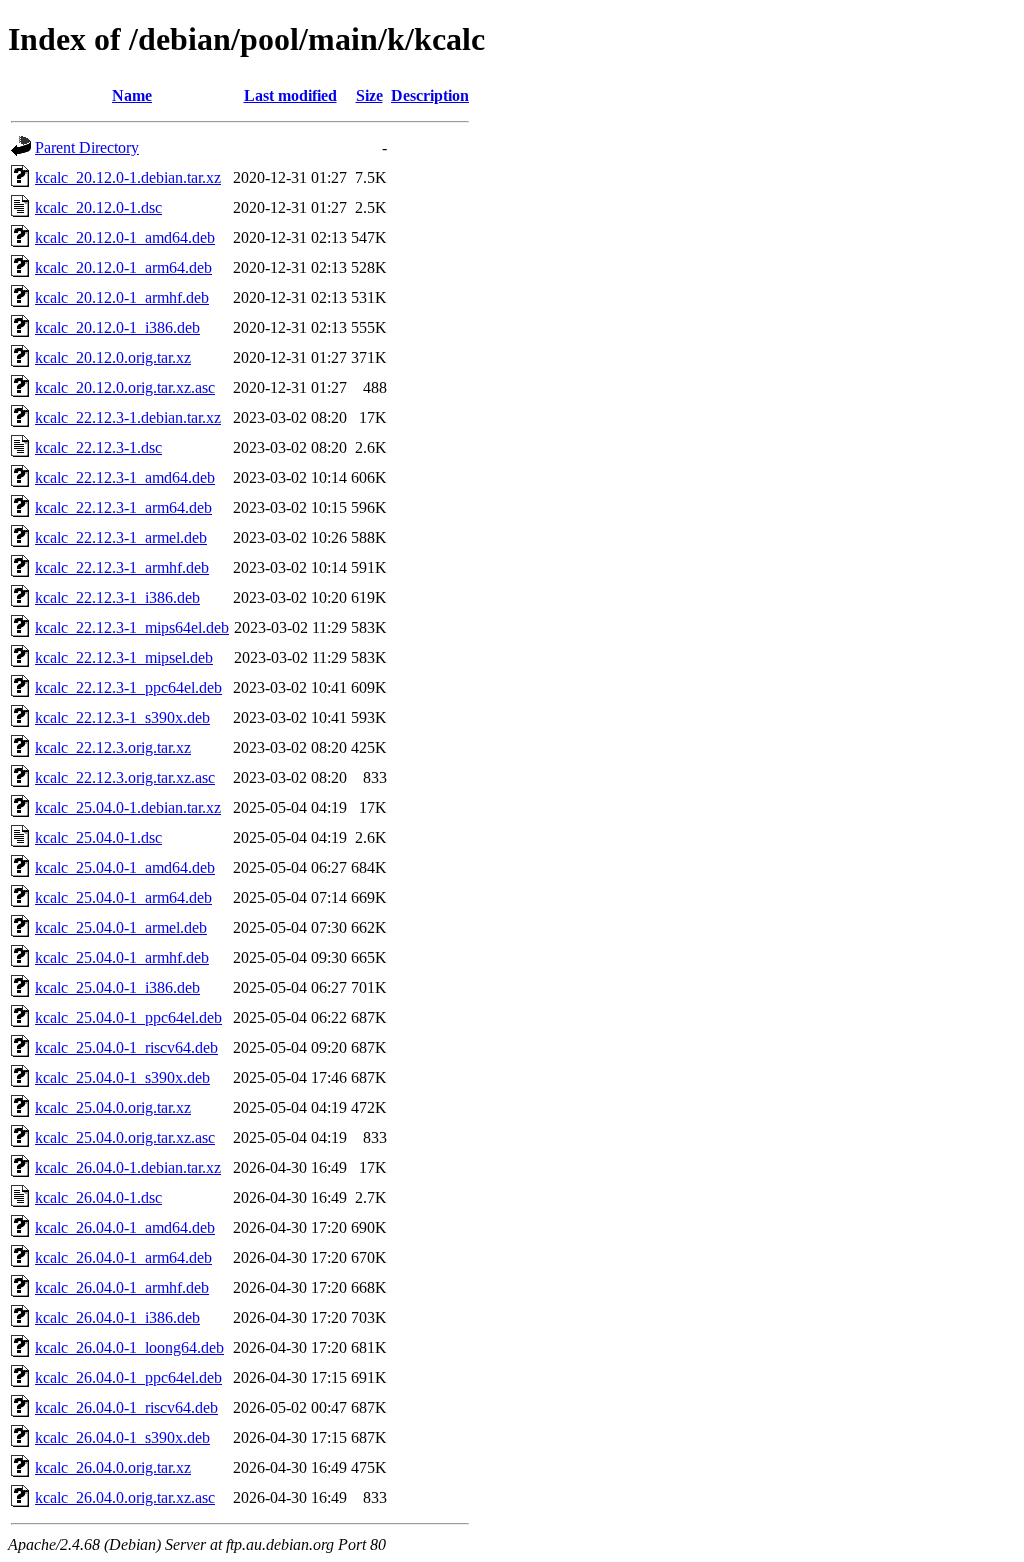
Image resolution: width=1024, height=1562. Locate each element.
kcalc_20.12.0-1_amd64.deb (125, 237)
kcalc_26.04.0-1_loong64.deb (129, 1347)
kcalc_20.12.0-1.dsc (98, 207)
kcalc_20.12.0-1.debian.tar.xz (128, 177)
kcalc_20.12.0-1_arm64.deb (123, 267)
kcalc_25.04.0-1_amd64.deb (125, 867)
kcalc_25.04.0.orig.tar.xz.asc (125, 1137)
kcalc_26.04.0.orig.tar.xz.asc (125, 1497)
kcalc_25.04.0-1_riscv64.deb (126, 1047)
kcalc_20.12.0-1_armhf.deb (122, 297)
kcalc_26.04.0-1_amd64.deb (125, 1227)
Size (369, 95)
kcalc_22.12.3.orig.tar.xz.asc (125, 777)
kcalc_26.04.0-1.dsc (98, 1197)
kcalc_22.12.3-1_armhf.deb (122, 567)
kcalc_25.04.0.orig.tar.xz (113, 1107)
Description (430, 95)
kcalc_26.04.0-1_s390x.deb (122, 1437)
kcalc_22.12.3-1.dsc (98, 447)
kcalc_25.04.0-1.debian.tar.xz (128, 807)
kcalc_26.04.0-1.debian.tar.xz (128, 1167)
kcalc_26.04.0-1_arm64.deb (123, 1257)
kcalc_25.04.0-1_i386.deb (117, 987)
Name (132, 95)
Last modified (290, 95)
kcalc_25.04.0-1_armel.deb (121, 927)
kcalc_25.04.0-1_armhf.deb (122, 957)
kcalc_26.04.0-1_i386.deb (117, 1317)
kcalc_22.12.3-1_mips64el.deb (132, 627)
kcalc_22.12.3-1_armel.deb (121, 537)
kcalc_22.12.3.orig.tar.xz (113, 747)
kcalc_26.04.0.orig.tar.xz (113, 1467)
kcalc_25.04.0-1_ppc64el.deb (128, 1017)
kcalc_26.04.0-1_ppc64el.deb (128, 1377)
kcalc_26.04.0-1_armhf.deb (122, 1287)
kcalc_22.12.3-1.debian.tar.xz (128, 417)
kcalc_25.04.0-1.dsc (98, 837)
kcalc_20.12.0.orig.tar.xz (113, 357)
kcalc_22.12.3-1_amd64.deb (125, 477)
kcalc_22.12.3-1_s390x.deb (122, 717)
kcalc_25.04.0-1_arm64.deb (123, 897)
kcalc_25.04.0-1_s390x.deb (122, 1077)
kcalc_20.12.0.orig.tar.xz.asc (125, 387)
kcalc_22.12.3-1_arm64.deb (123, 507)
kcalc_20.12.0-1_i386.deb (117, 327)
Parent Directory (87, 147)
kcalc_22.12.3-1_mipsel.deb (124, 657)
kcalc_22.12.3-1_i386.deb (117, 597)
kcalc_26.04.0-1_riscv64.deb (126, 1407)
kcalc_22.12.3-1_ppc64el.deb (128, 687)
